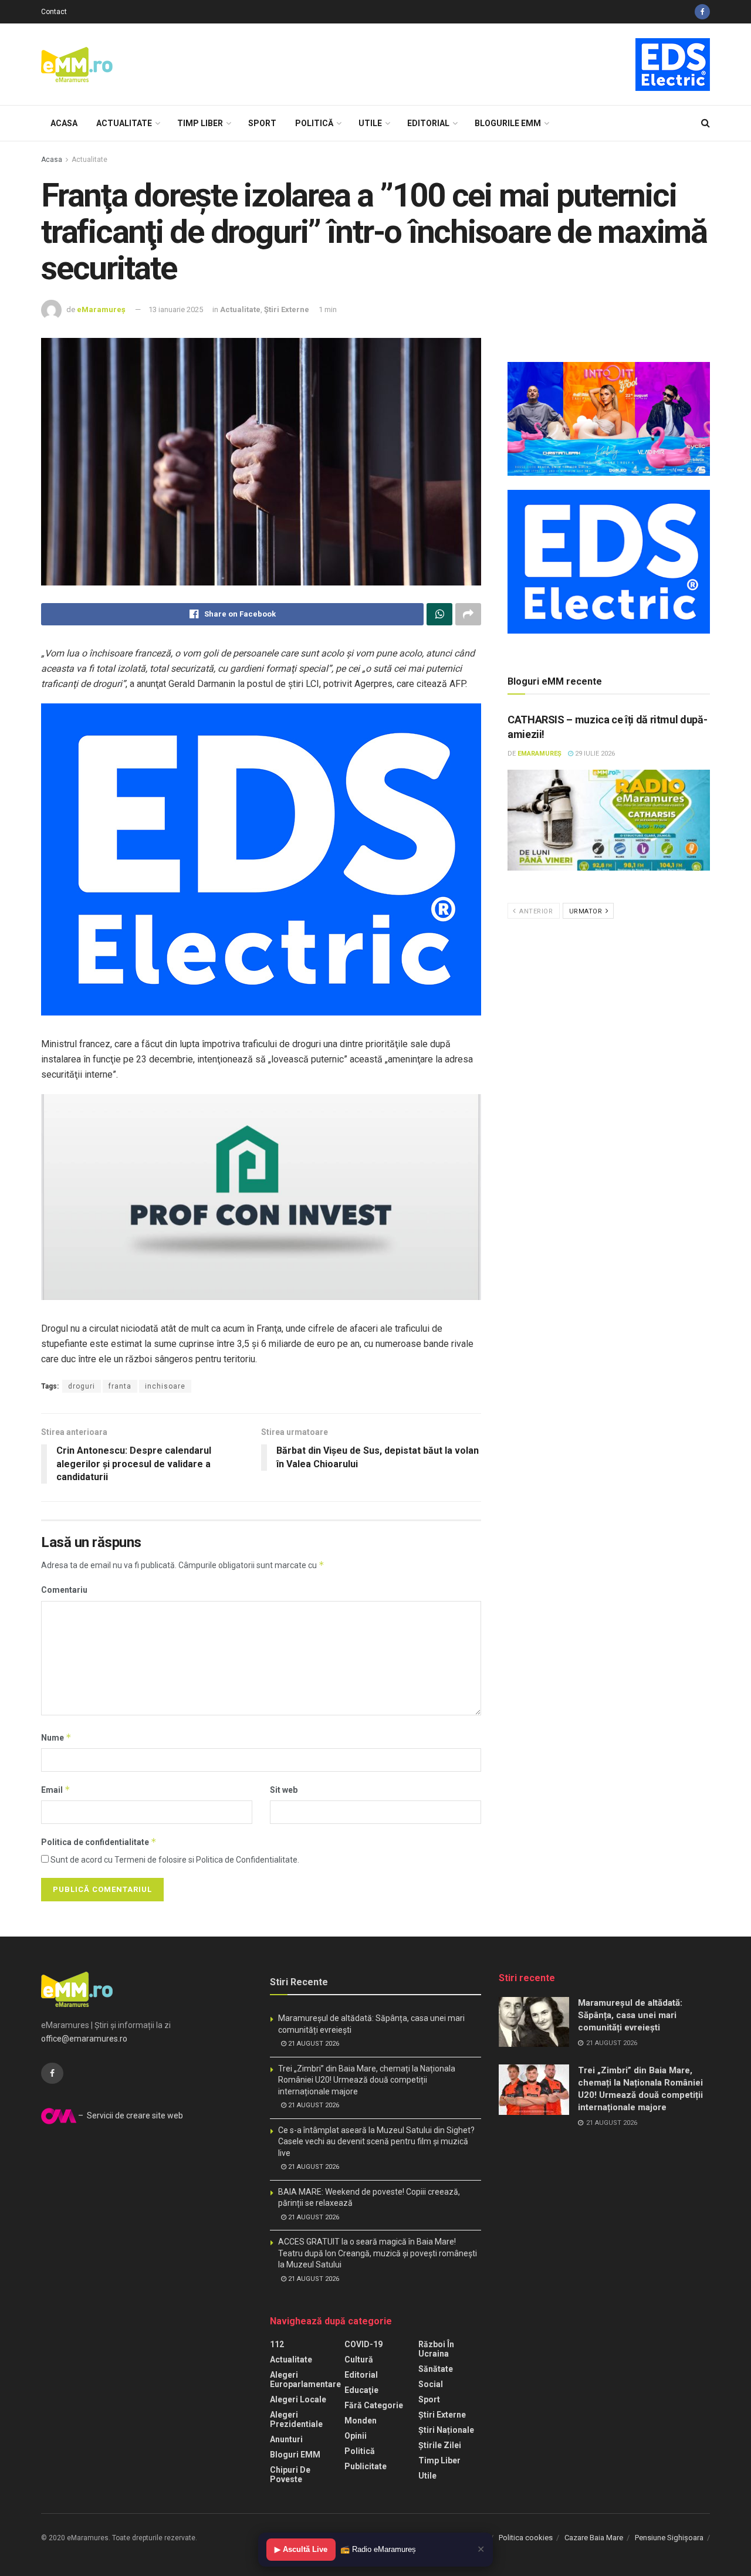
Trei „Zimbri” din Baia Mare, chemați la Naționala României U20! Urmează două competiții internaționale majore (367, 2080)
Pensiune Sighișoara (669, 2538)
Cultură (359, 2360)
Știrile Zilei (440, 2445)
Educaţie (361, 2390)
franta (120, 1386)
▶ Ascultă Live (301, 2549)
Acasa (64, 123)
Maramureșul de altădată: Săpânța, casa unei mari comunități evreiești (630, 2015)
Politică (314, 123)
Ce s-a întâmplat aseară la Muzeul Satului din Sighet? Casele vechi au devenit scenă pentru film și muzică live (376, 2142)
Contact (54, 12)
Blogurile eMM (508, 123)
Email (56, 1790)
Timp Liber (200, 123)
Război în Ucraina (436, 2349)
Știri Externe (287, 309)
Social (431, 2384)
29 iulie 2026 (594, 754)
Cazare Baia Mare (594, 2538)
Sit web (284, 1790)
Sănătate (436, 2369)
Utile (370, 123)
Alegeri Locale (298, 2399)
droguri (82, 1386)
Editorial (428, 123)
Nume (56, 1737)
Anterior (535, 911)
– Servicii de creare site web (130, 2115)
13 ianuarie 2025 (176, 309)
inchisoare (165, 1386)
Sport (262, 123)
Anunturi (286, 2439)
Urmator (587, 911)
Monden (361, 2421)
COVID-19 (363, 2344)
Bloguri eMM (295, 2455)
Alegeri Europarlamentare (305, 2379)
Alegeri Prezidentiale (296, 2419)
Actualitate (124, 123)
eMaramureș (101, 309)
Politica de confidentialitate (99, 1842)
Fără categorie (374, 2405)
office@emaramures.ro (84, 2039)
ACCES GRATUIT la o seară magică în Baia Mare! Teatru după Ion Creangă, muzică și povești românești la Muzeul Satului (378, 2253)
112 (277, 2344)
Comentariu (64, 1590)
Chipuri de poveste (290, 2475)
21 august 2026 (313, 2044)
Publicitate (366, 2466)
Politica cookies (526, 2538)
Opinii (356, 2436)
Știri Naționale (446, 2430)
